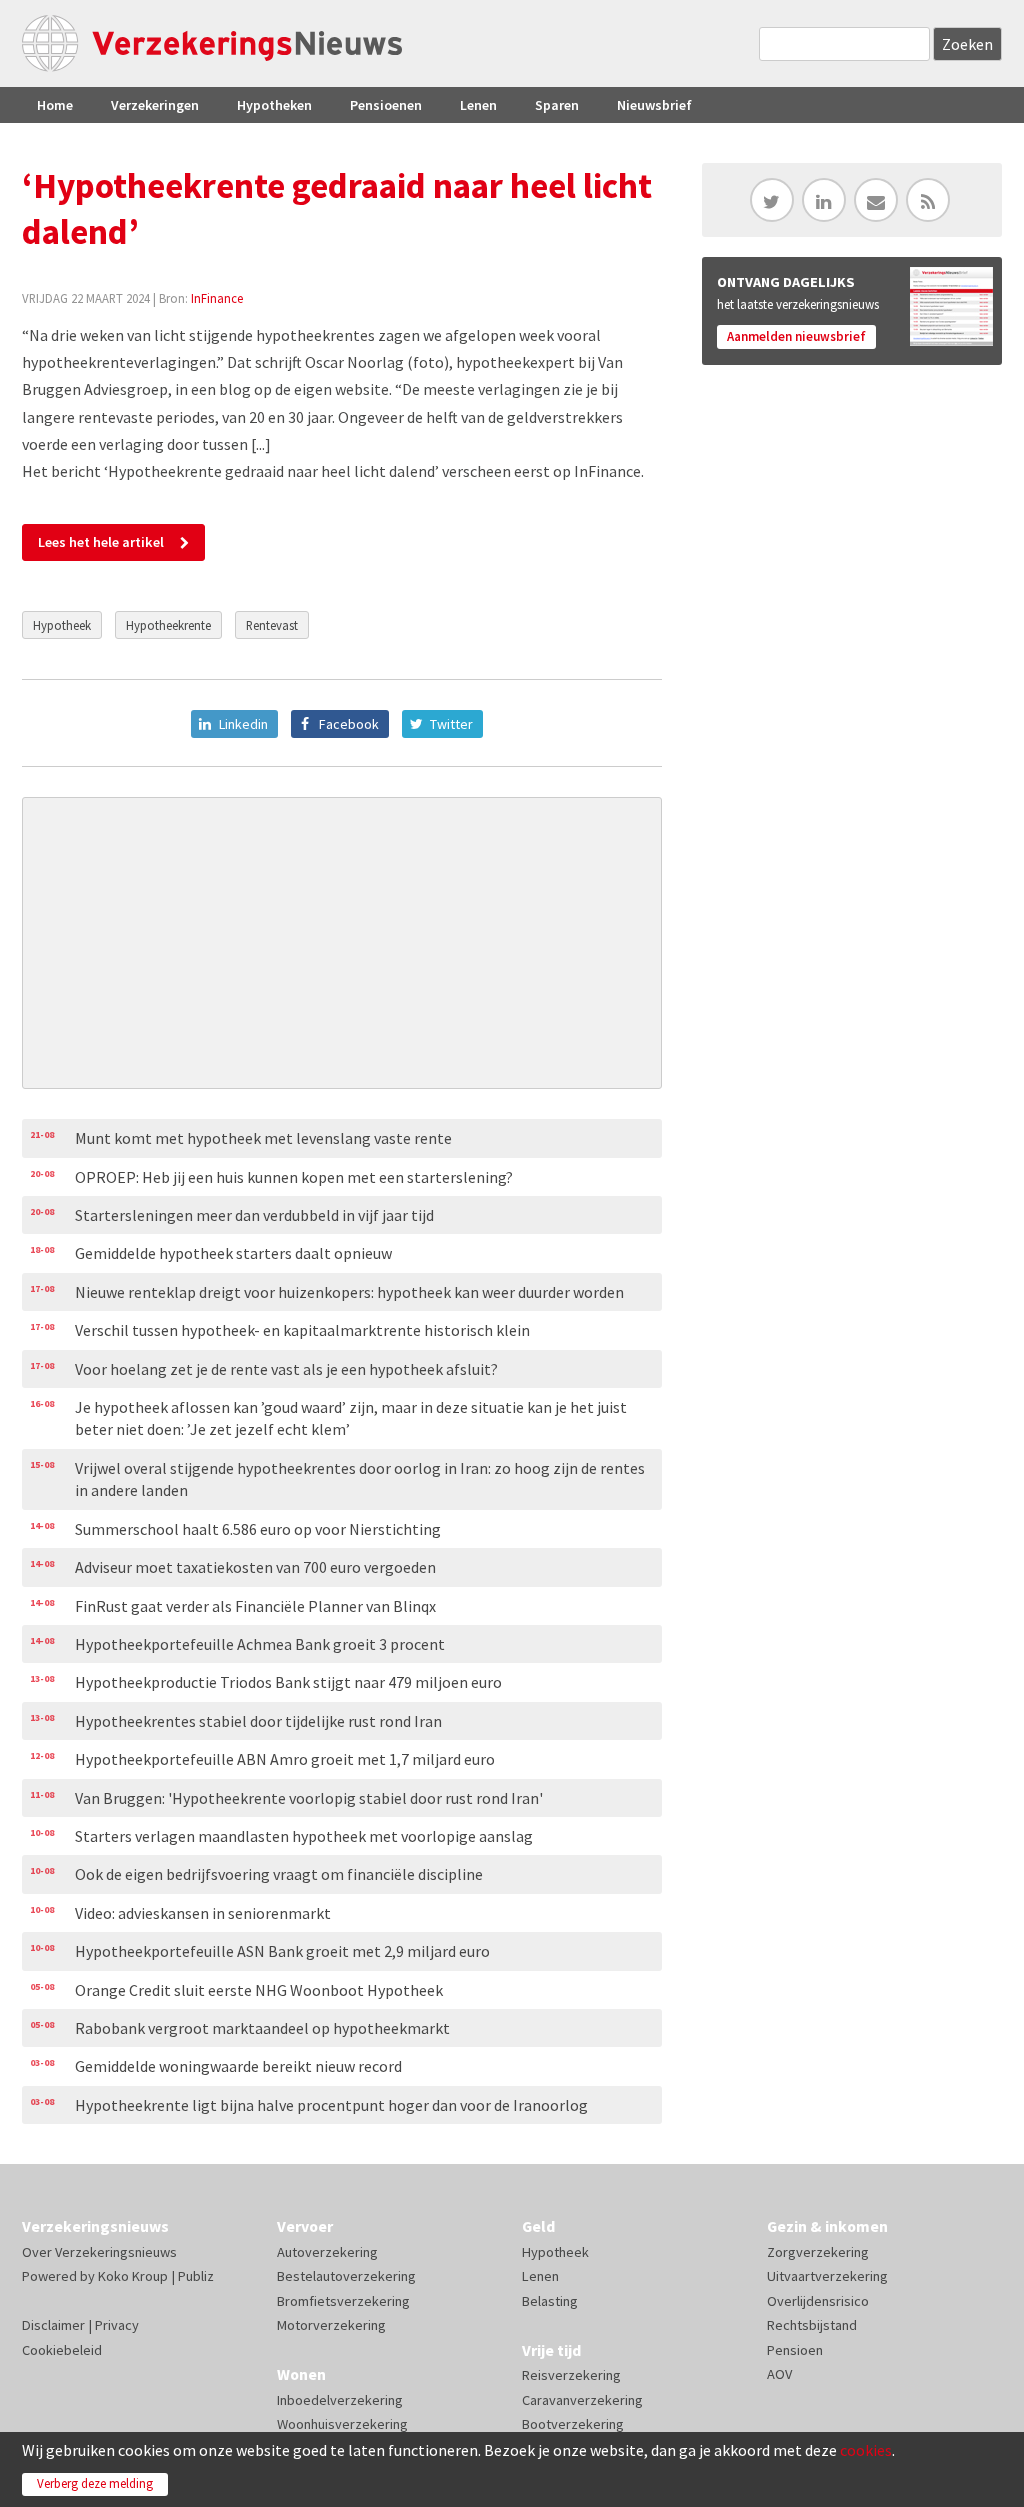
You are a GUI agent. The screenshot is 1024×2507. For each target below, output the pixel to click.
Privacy (117, 2325)
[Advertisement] (342, 943)
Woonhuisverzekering (342, 2424)
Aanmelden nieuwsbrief (796, 336)
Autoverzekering (327, 2252)
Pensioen (795, 2350)
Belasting (550, 2301)
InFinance (217, 298)
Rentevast (272, 625)
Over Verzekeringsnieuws (99, 2252)
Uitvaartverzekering (827, 2276)
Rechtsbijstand (812, 2325)
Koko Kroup (133, 2276)
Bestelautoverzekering (346, 2276)
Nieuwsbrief (654, 105)
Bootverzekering (573, 2424)
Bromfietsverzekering (343, 2301)
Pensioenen (386, 105)
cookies (866, 2450)
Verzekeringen (155, 105)
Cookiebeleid (62, 2350)
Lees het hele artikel (101, 542)
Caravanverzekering (582, 2400)
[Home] (212, 43)
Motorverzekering (331, 2325)
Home (55, 105)
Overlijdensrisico (818, 2301)
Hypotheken (274, 105)
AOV (779, 2374)
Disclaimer (53, 2325)
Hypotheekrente (168, 625)
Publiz (196, 2276)
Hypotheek (62, 625)
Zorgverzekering (818, 2252)
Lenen (478, 105)
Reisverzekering (571, 2375)
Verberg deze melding (95, 2483)
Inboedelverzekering (340, 2400)
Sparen (557, 105)
